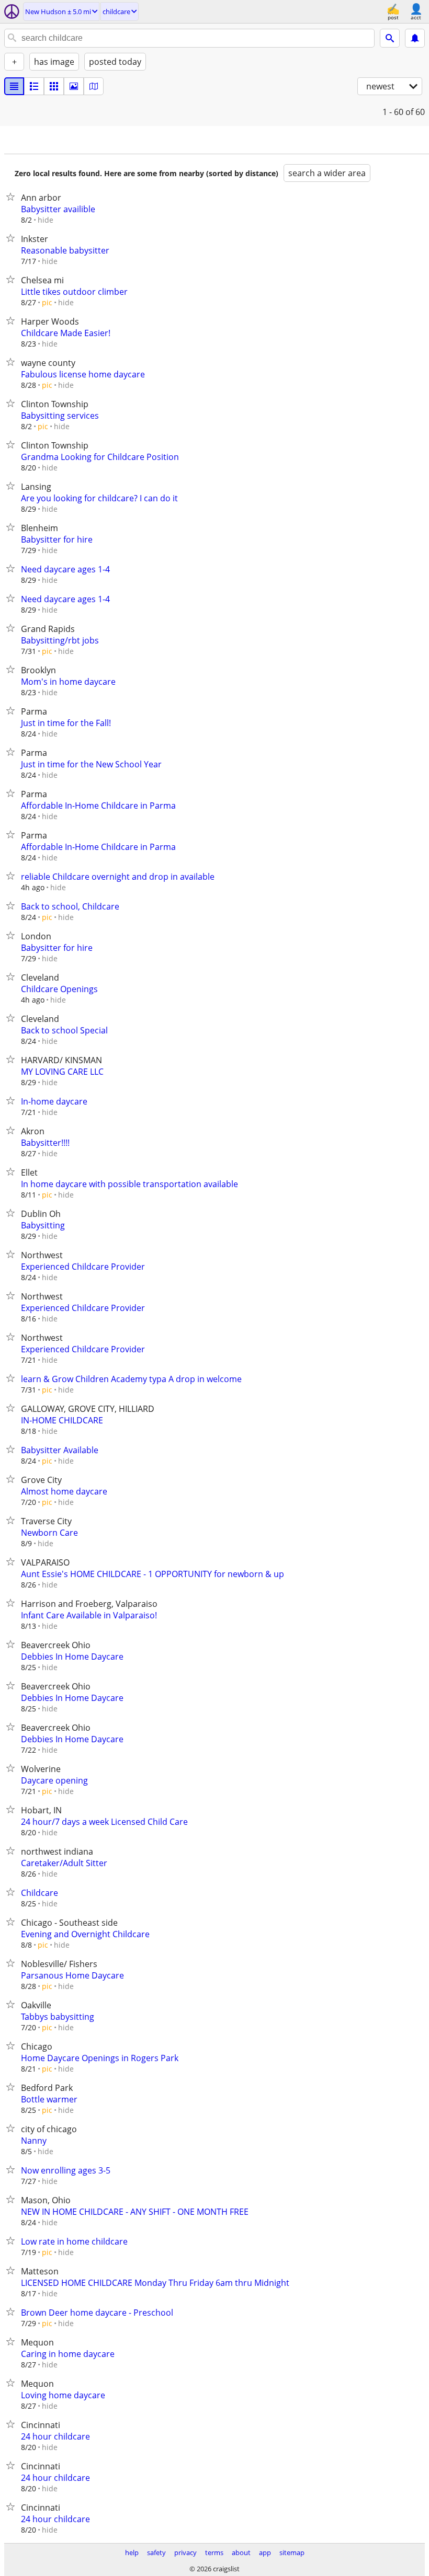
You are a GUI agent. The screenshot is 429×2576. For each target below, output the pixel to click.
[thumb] (34, 86)
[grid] (54, 86)
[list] (14, 86)
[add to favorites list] (13, 197)
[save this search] (415, 38)
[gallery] (74, 86)
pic (47, 302)
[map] (94, 86)
